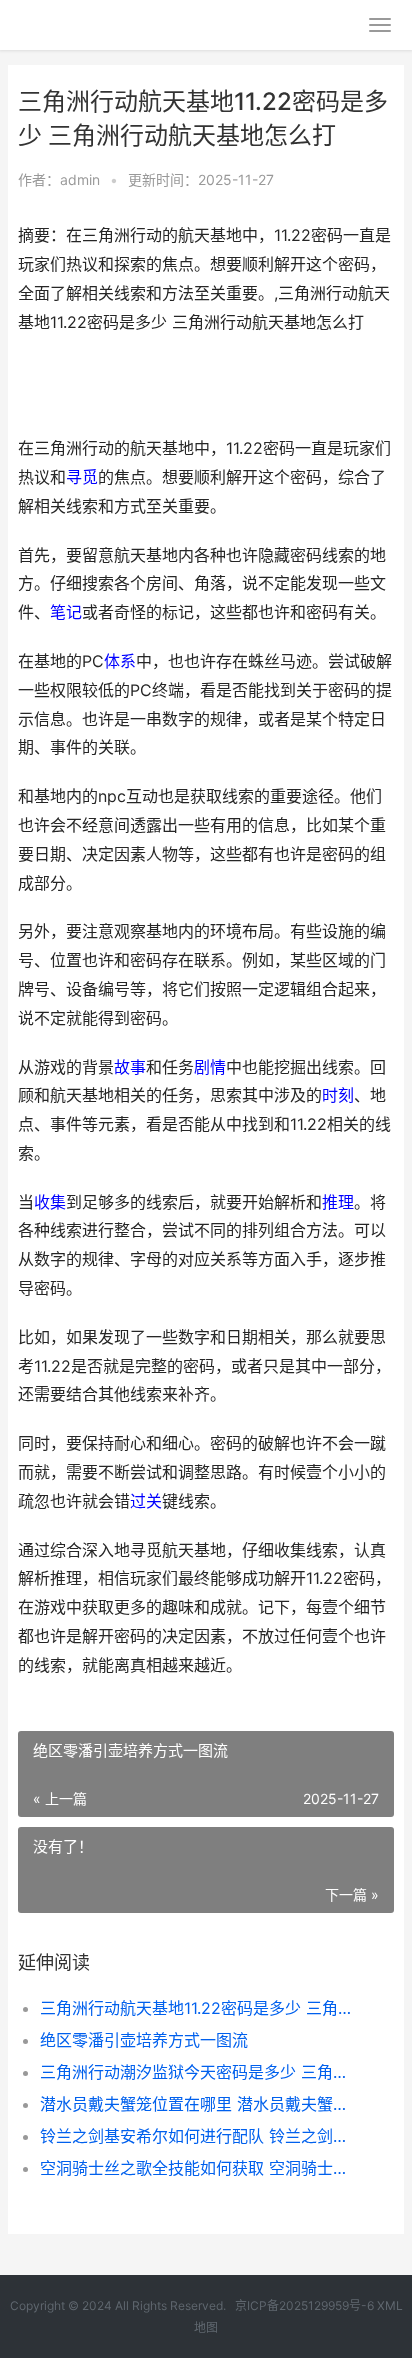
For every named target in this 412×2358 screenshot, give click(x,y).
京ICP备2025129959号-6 (304, 2305)
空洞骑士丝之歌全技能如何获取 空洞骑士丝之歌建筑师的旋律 (199, 2168)
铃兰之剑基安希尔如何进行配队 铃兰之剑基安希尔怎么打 (199, 2136)
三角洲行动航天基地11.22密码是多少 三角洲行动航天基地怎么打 (199, 2008)
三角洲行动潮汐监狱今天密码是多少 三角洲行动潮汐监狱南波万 (199, 2072)
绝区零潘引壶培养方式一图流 (144, 2040)
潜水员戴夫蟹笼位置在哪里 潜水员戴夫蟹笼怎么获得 (199, 2104)
